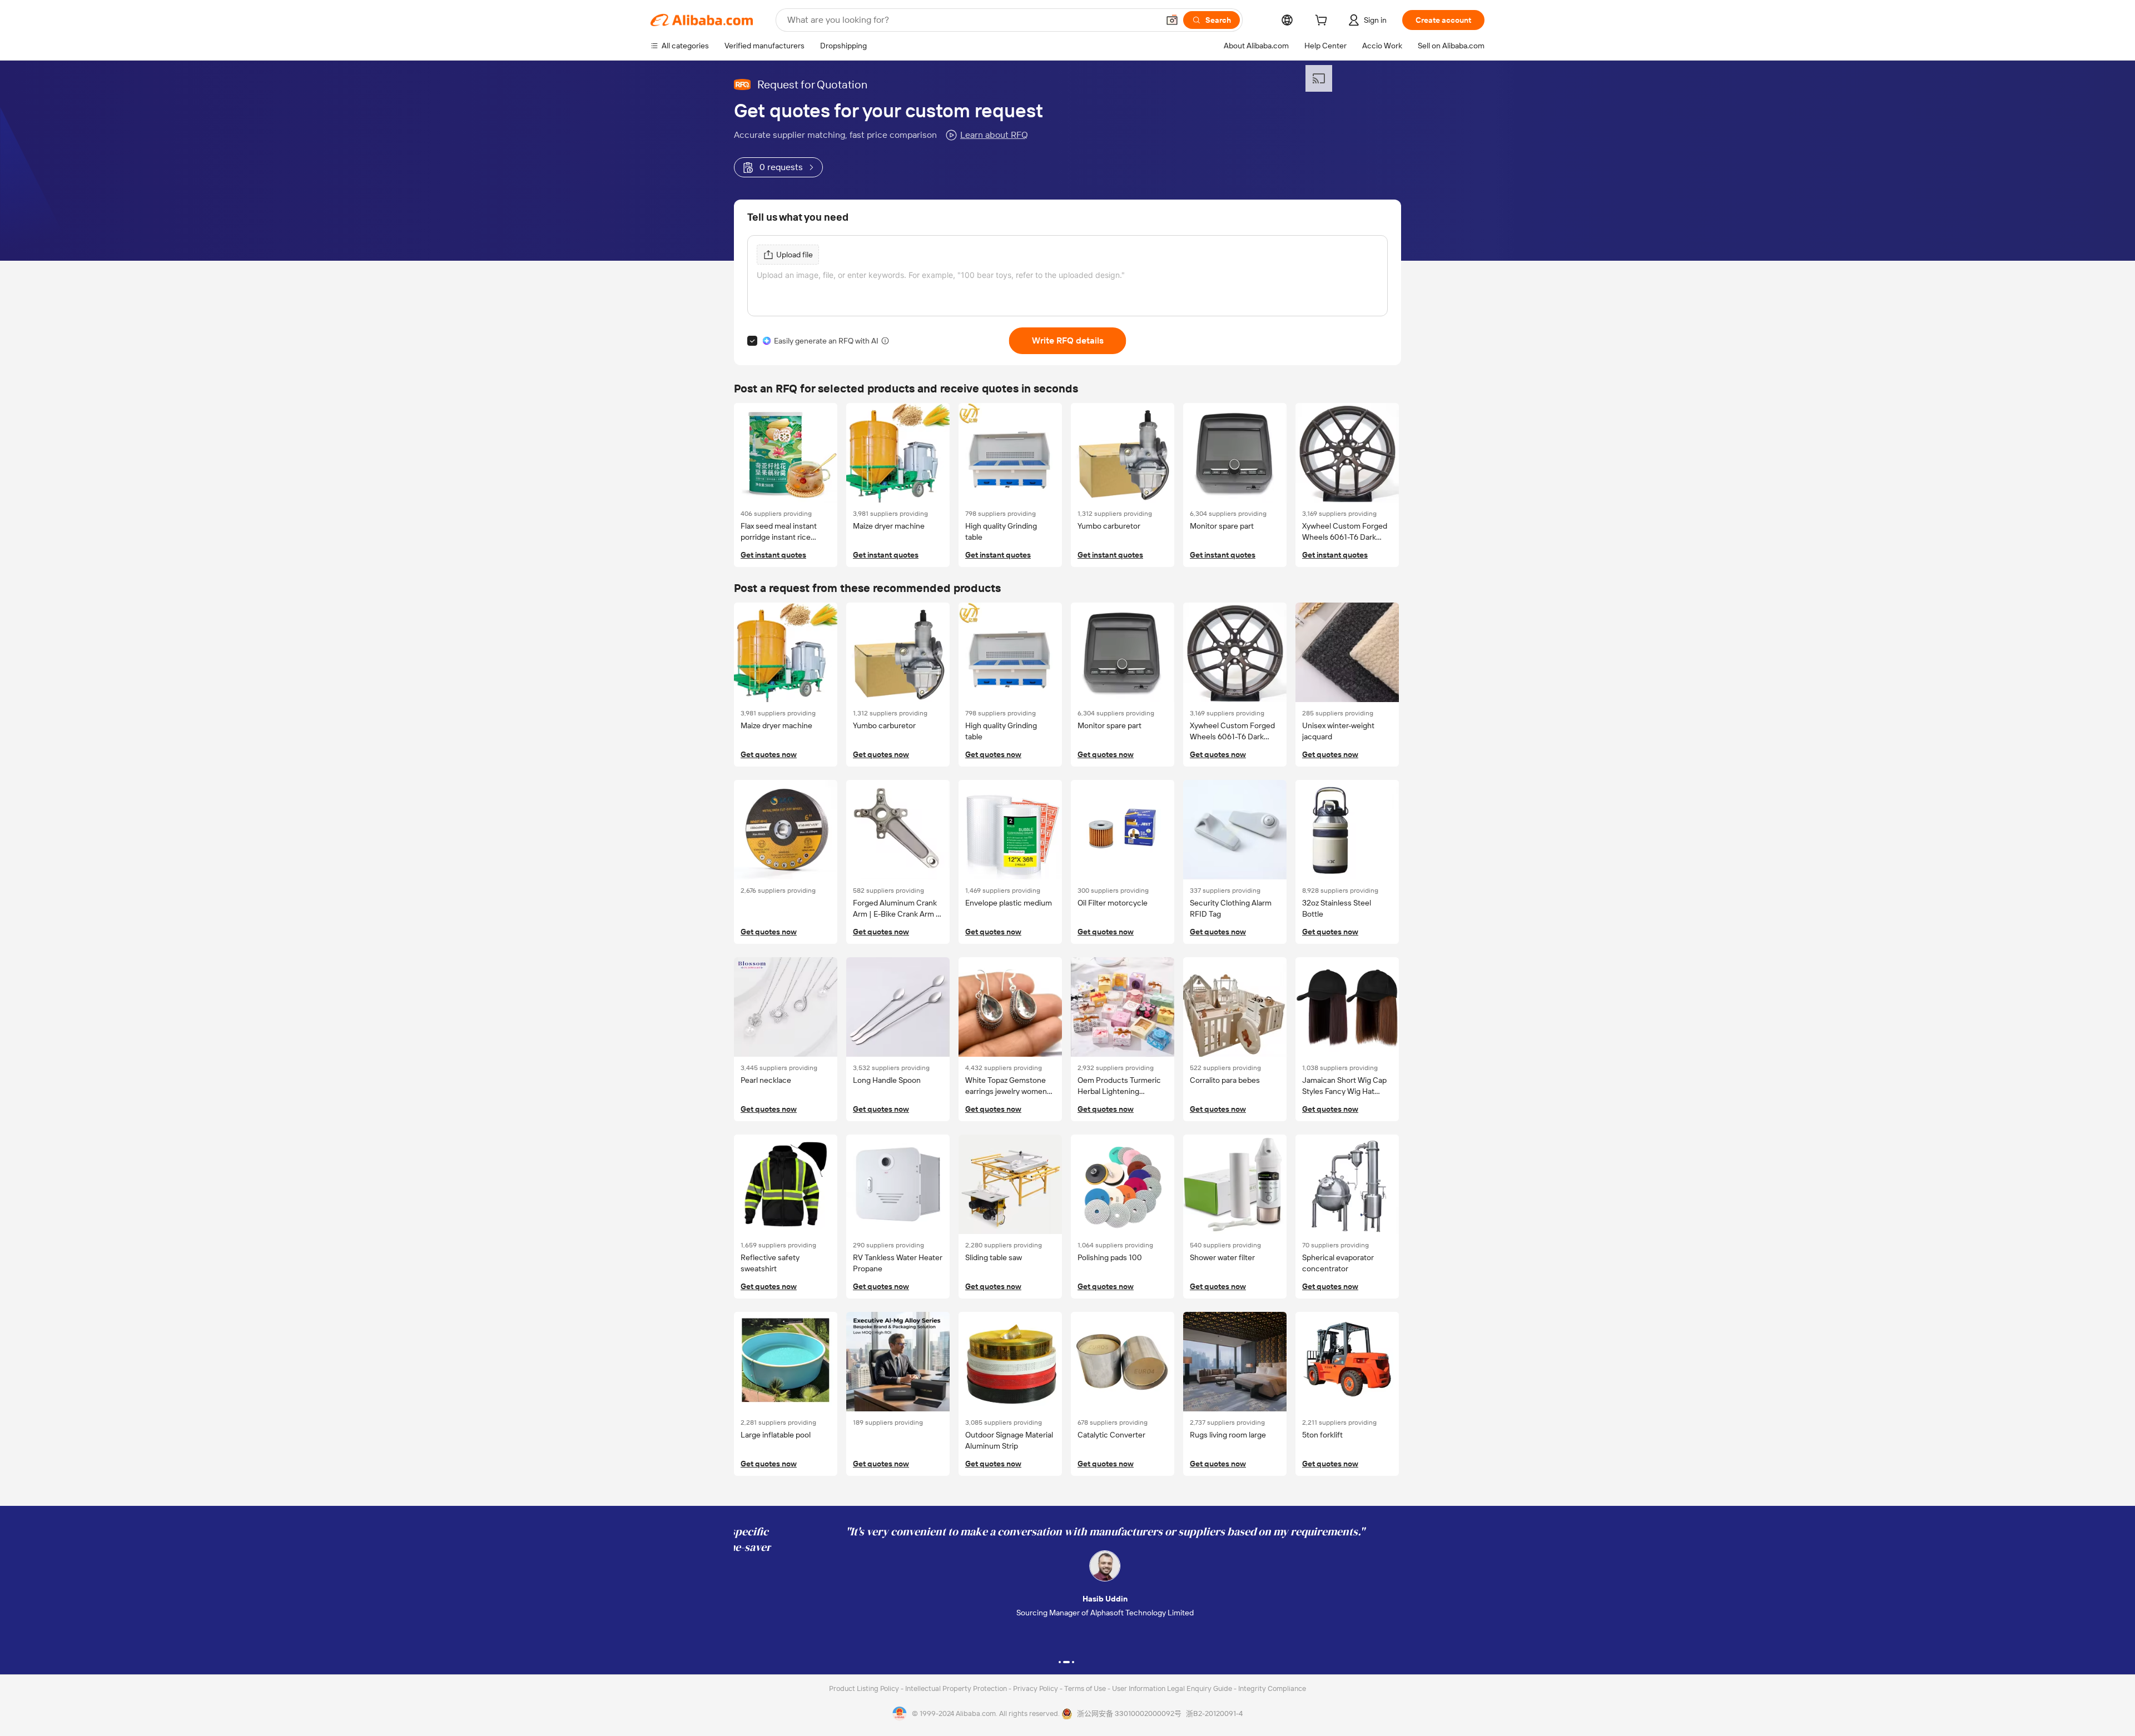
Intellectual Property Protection (957, 1688)
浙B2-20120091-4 (1214, 1713)
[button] (1172, 20)
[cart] (1323, 22)
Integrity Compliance (1272, 1688)
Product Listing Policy (865, 1688)
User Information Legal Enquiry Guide (1172, 1688)
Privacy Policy (1036, 1688)
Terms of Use (1086, 1688)
